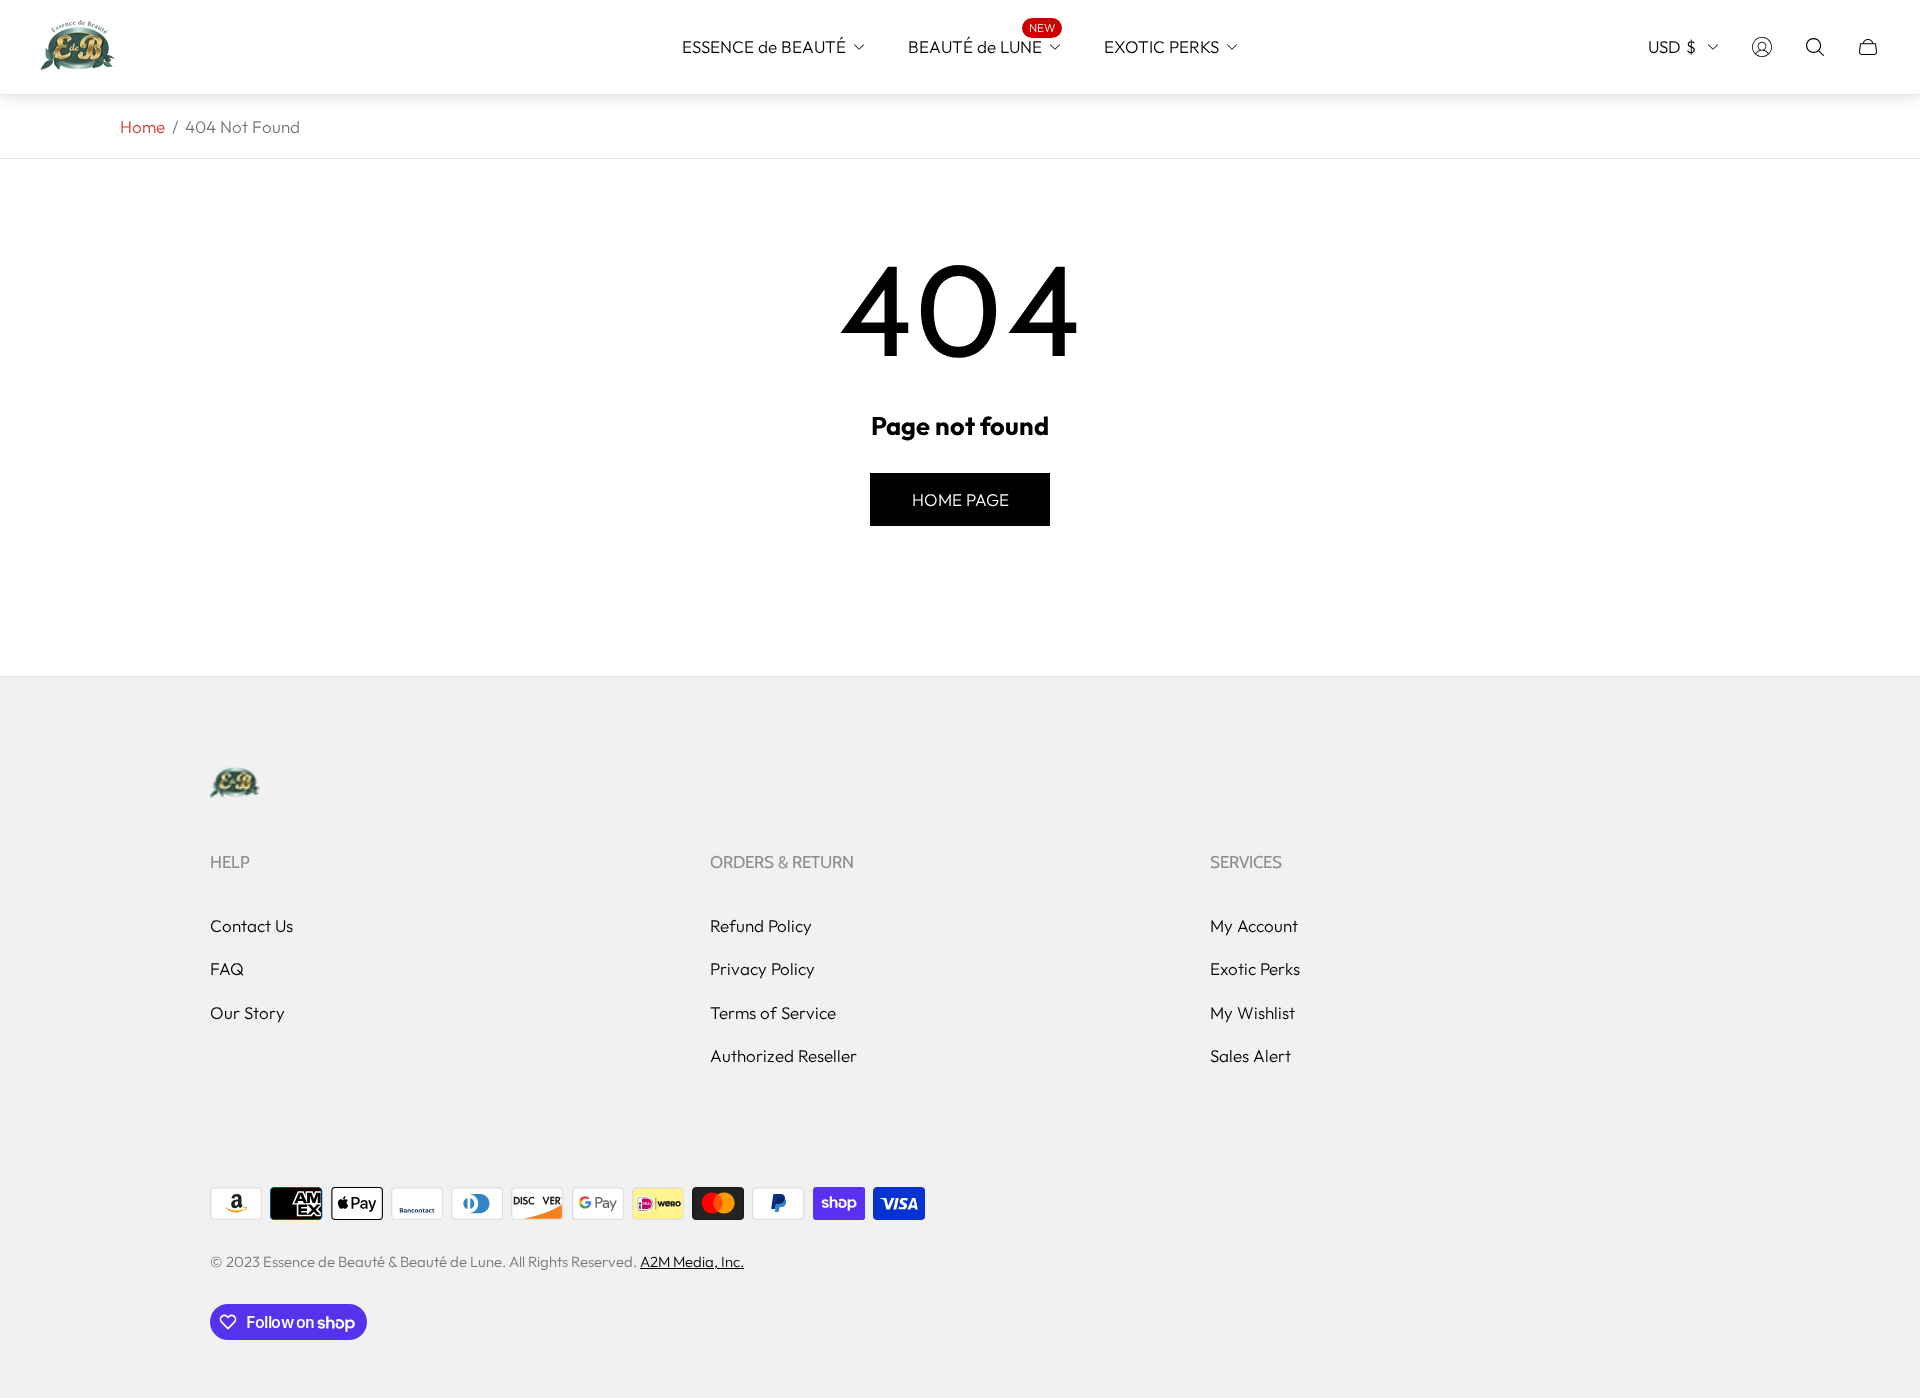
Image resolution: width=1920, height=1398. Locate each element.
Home (142, 126)
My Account (1254, 925)
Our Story (247, 1012)
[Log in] (1762, 47)
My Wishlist (1252, 1012)
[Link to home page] (235, 784)
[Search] (1815, 47)
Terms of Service (773, 1012)
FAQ (227, 968)
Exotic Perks (1255, 968)
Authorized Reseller (783, 1055)
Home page (960, 499)
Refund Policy (761, 925)
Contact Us (251, 925)
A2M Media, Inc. (692, 1261)
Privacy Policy (762, 968)
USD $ (1672, 46)
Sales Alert (1250, 1055)
